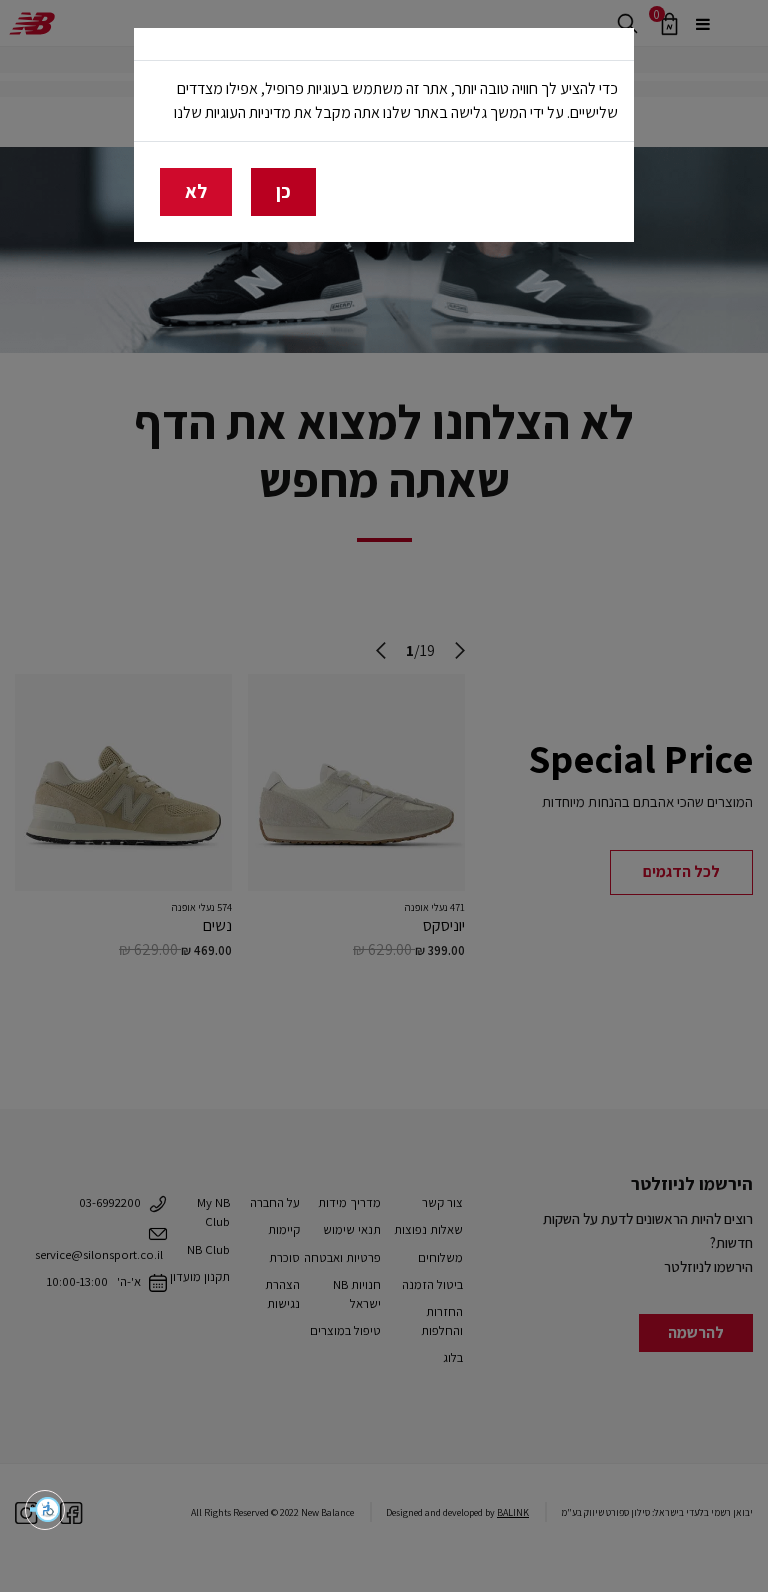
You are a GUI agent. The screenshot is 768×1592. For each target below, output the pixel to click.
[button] (45, 1510)
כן (283, 191)
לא (196, 191)
